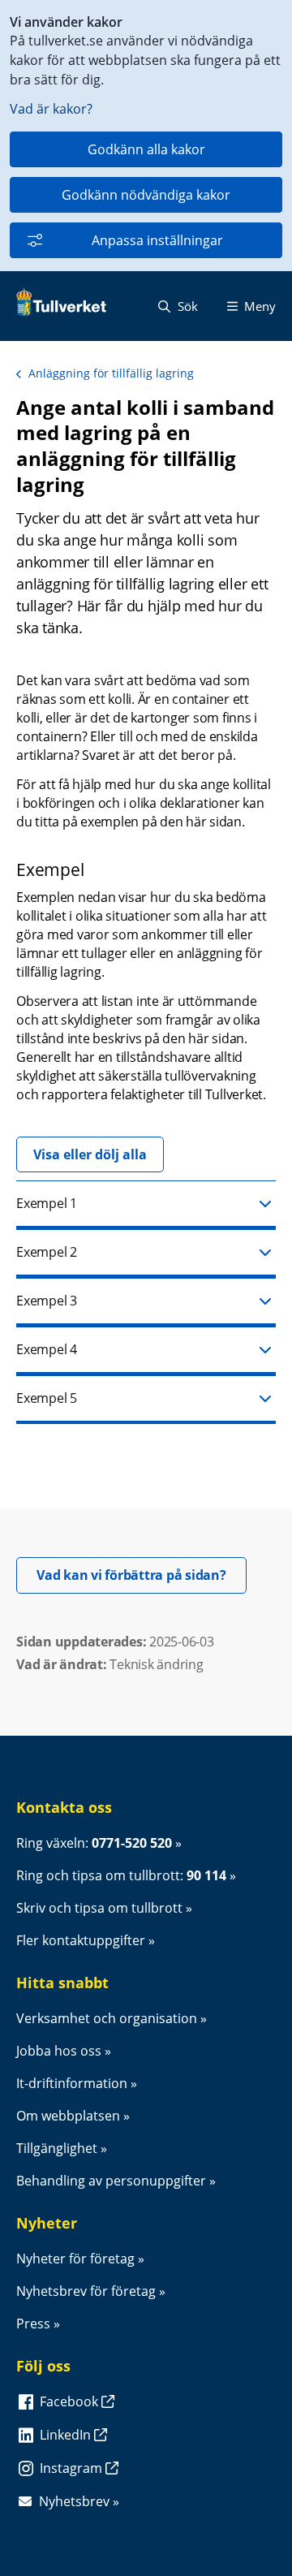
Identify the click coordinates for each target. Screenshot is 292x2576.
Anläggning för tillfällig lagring (111, 373)
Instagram (73, 2468)
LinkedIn (67, 2435)
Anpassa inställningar (157, 240)
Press (33, 2324)
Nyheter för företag (75, 2259)
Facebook (71, 2401)
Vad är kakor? (51, 109)
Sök (186, 306)
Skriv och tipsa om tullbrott (99, 1908)
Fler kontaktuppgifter (81, 1940)
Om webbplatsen (68, 2116)
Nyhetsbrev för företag (86, 2291)
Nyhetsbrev (74, 2501)
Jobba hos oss (59, 2051)
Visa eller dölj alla (90, 1154)
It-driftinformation (72, 2083)
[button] (146, 1205)
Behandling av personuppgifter (111, 2181)
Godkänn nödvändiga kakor (146, 195)
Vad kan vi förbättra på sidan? (142, 1575)
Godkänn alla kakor (146, 149)
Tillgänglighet (57, 2148)
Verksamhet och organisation (107, 2018)
